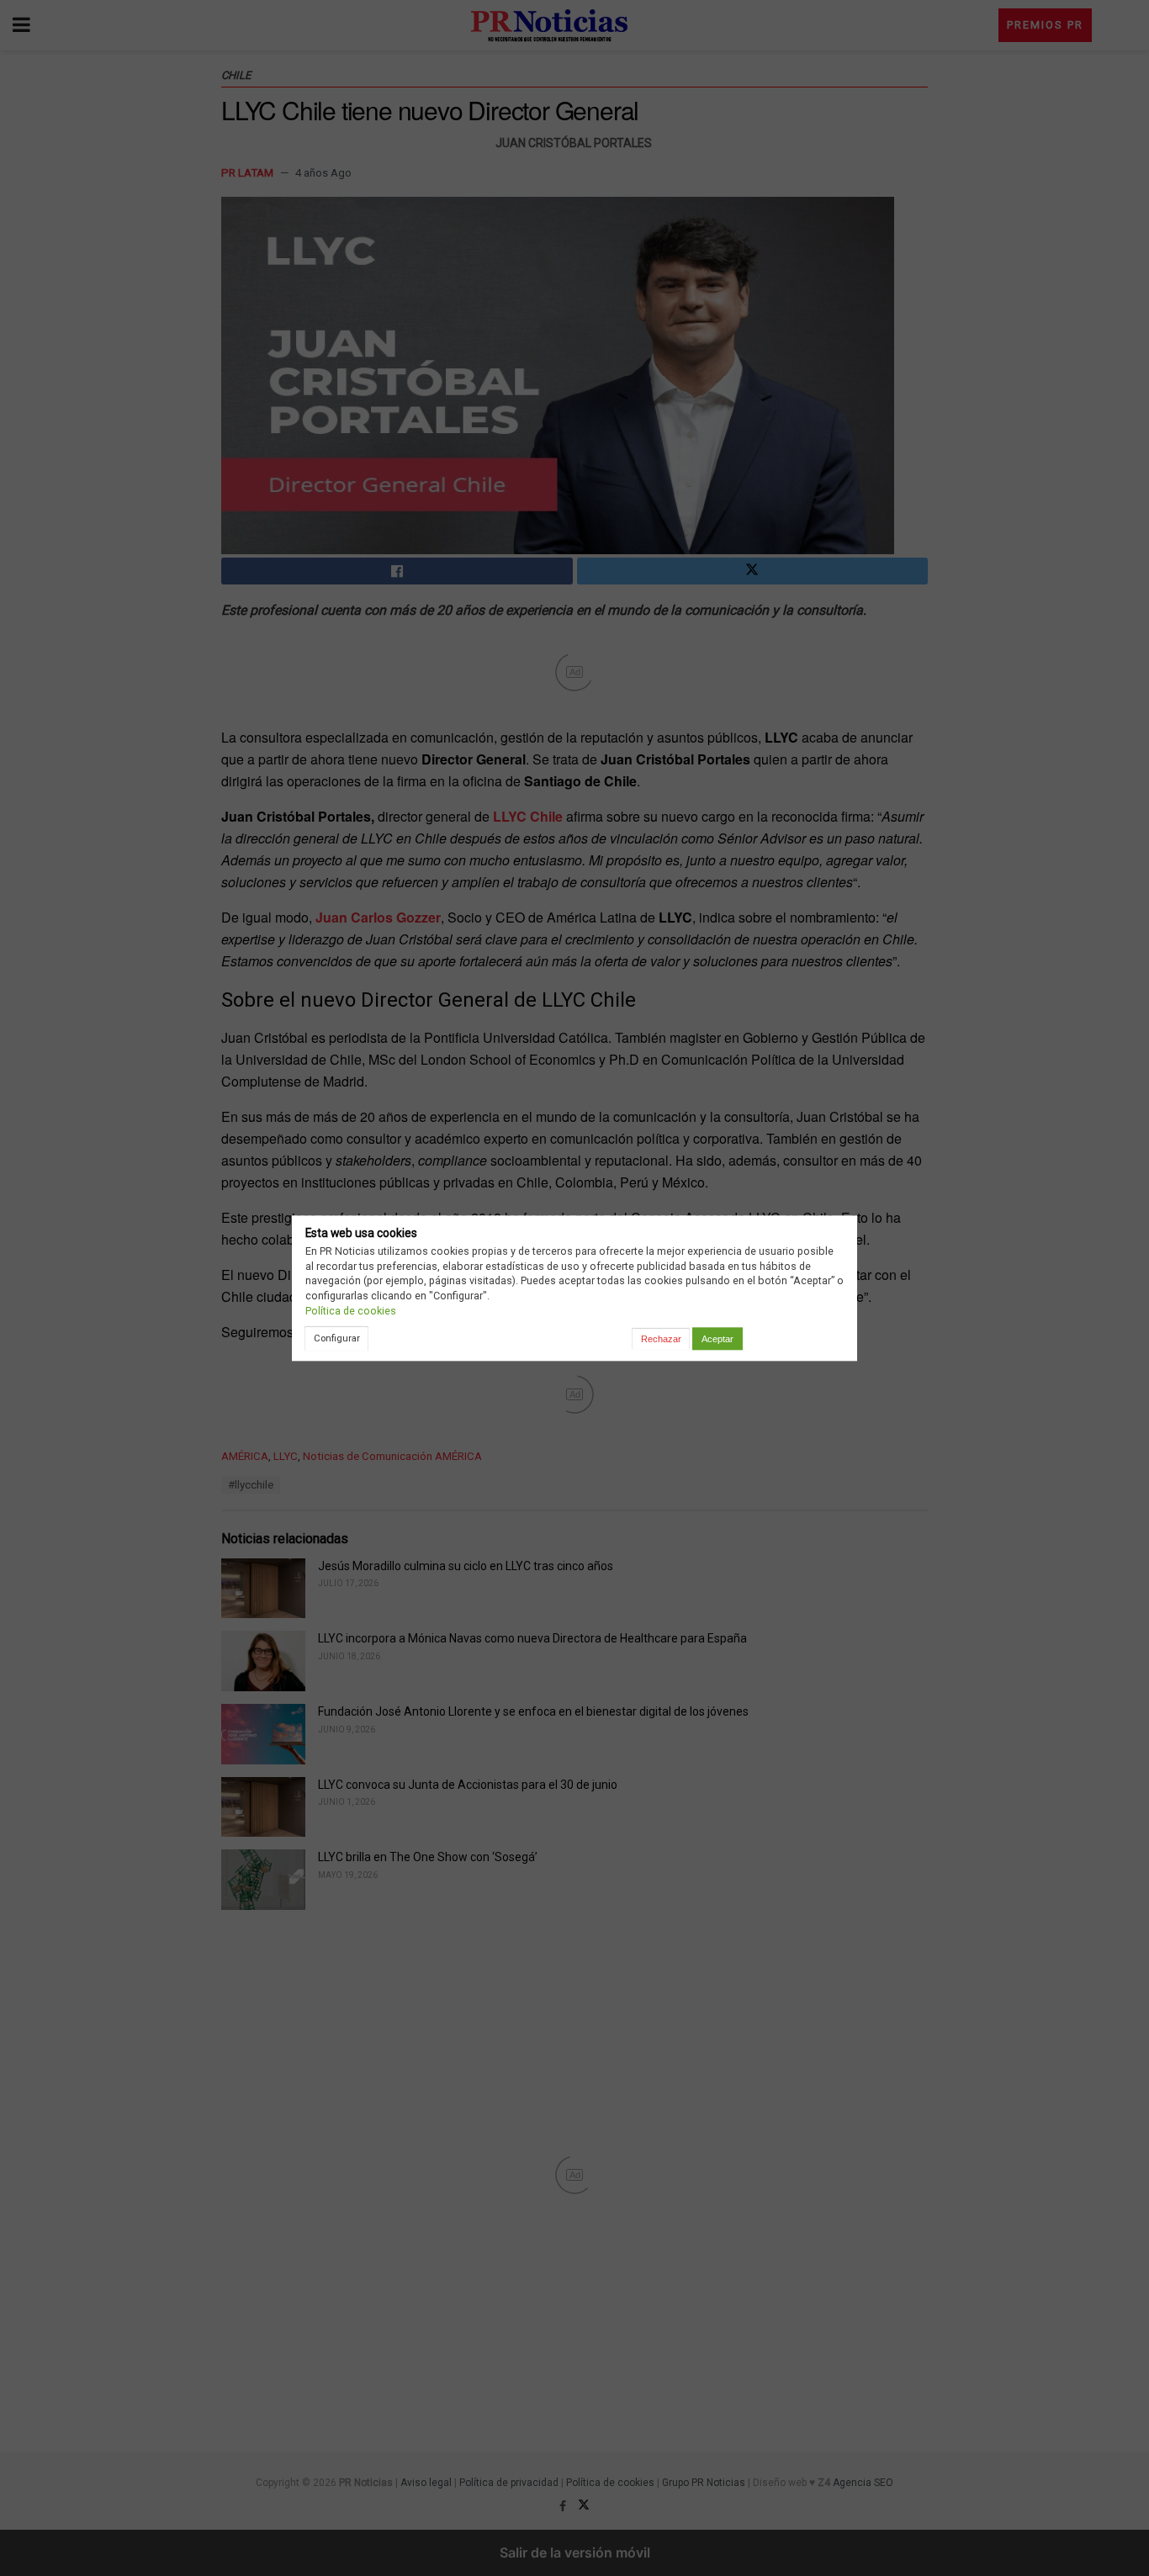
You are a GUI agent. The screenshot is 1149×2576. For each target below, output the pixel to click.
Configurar (337, 1338)
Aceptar (717, 1339)
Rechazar (661, 1339)
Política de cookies (351, 1311)
